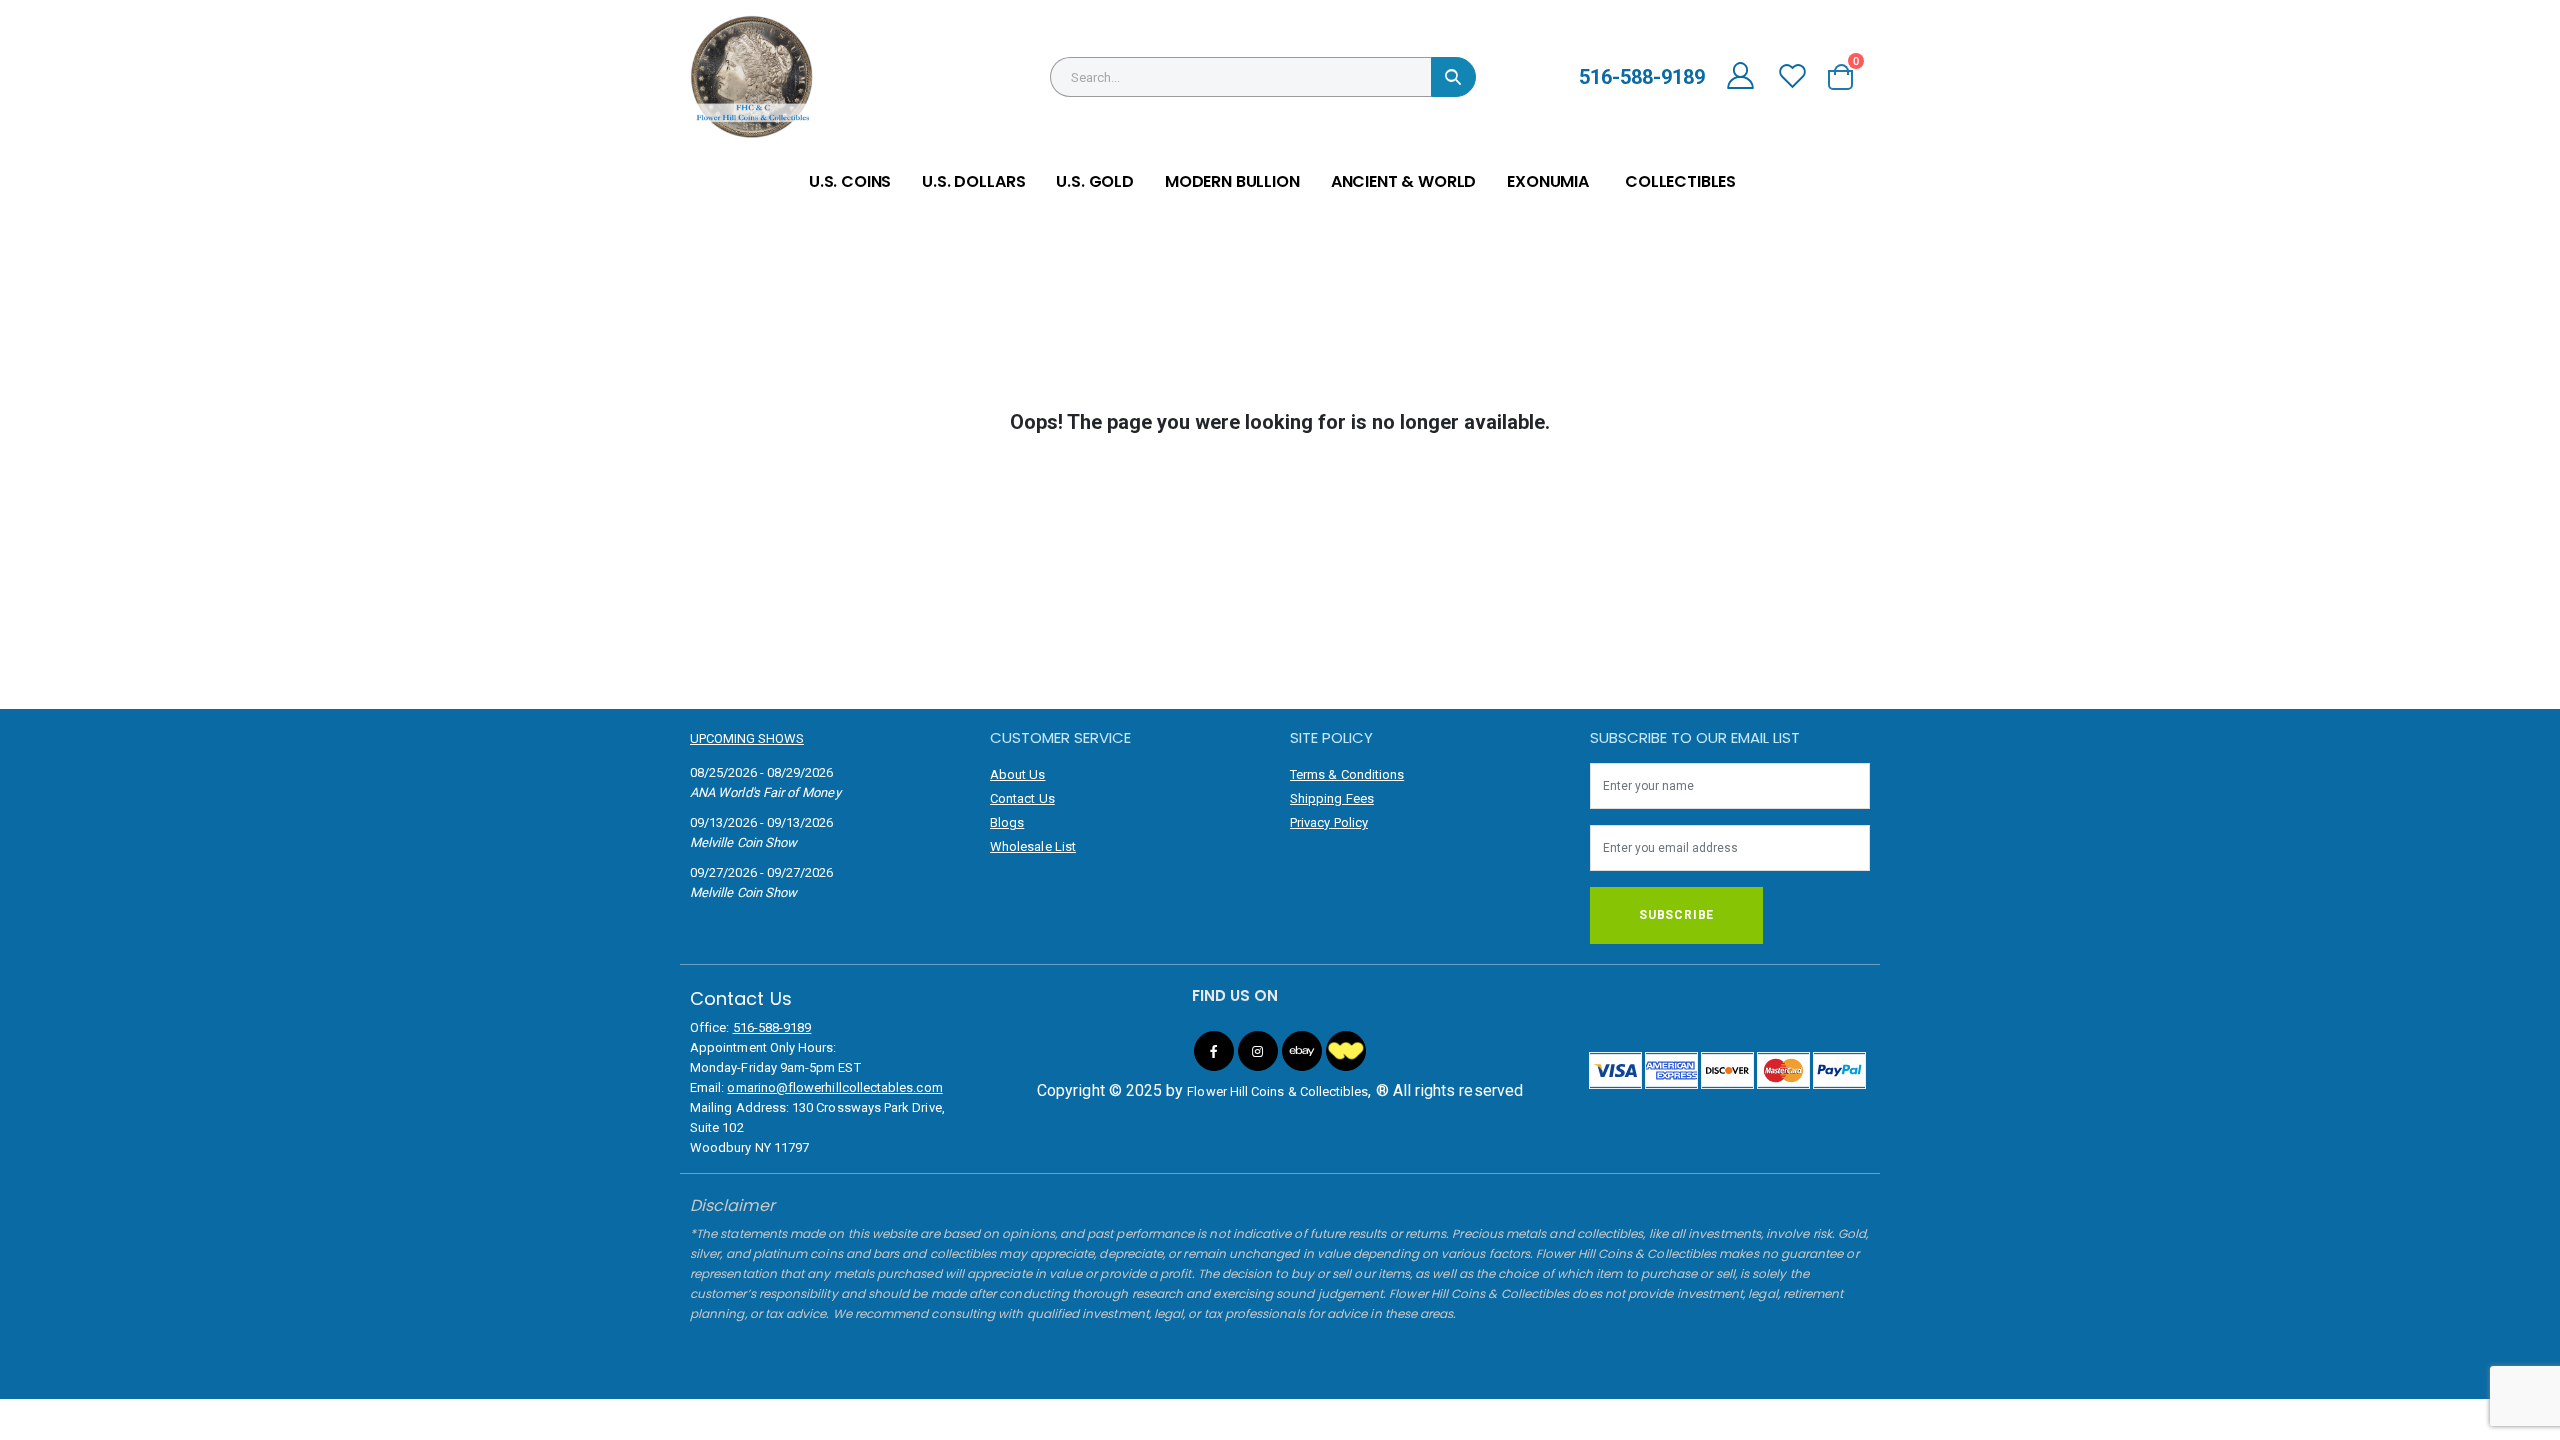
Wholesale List (1033, 846)
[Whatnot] (1346, 1051)
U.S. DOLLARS (973, 181)
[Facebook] (1214, 1051)
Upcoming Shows (747, 738)
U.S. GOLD (1095, 181)
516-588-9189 (772, 1027)
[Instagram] (1258, 1051)
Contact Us (1022, 798)
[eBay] (1302, 1051)
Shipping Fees (1332, 798)
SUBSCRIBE (1676, 915)
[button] (1847, 77)
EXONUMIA (1548, 181)
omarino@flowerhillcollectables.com (834, 1087)
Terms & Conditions (1347, 774)
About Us (1018, 774)
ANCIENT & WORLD (1404, 181)
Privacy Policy (1329, 822)
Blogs (1007, 822)
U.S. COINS (850, 181)
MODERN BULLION (1232, 181)
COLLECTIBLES (1680, 181)
